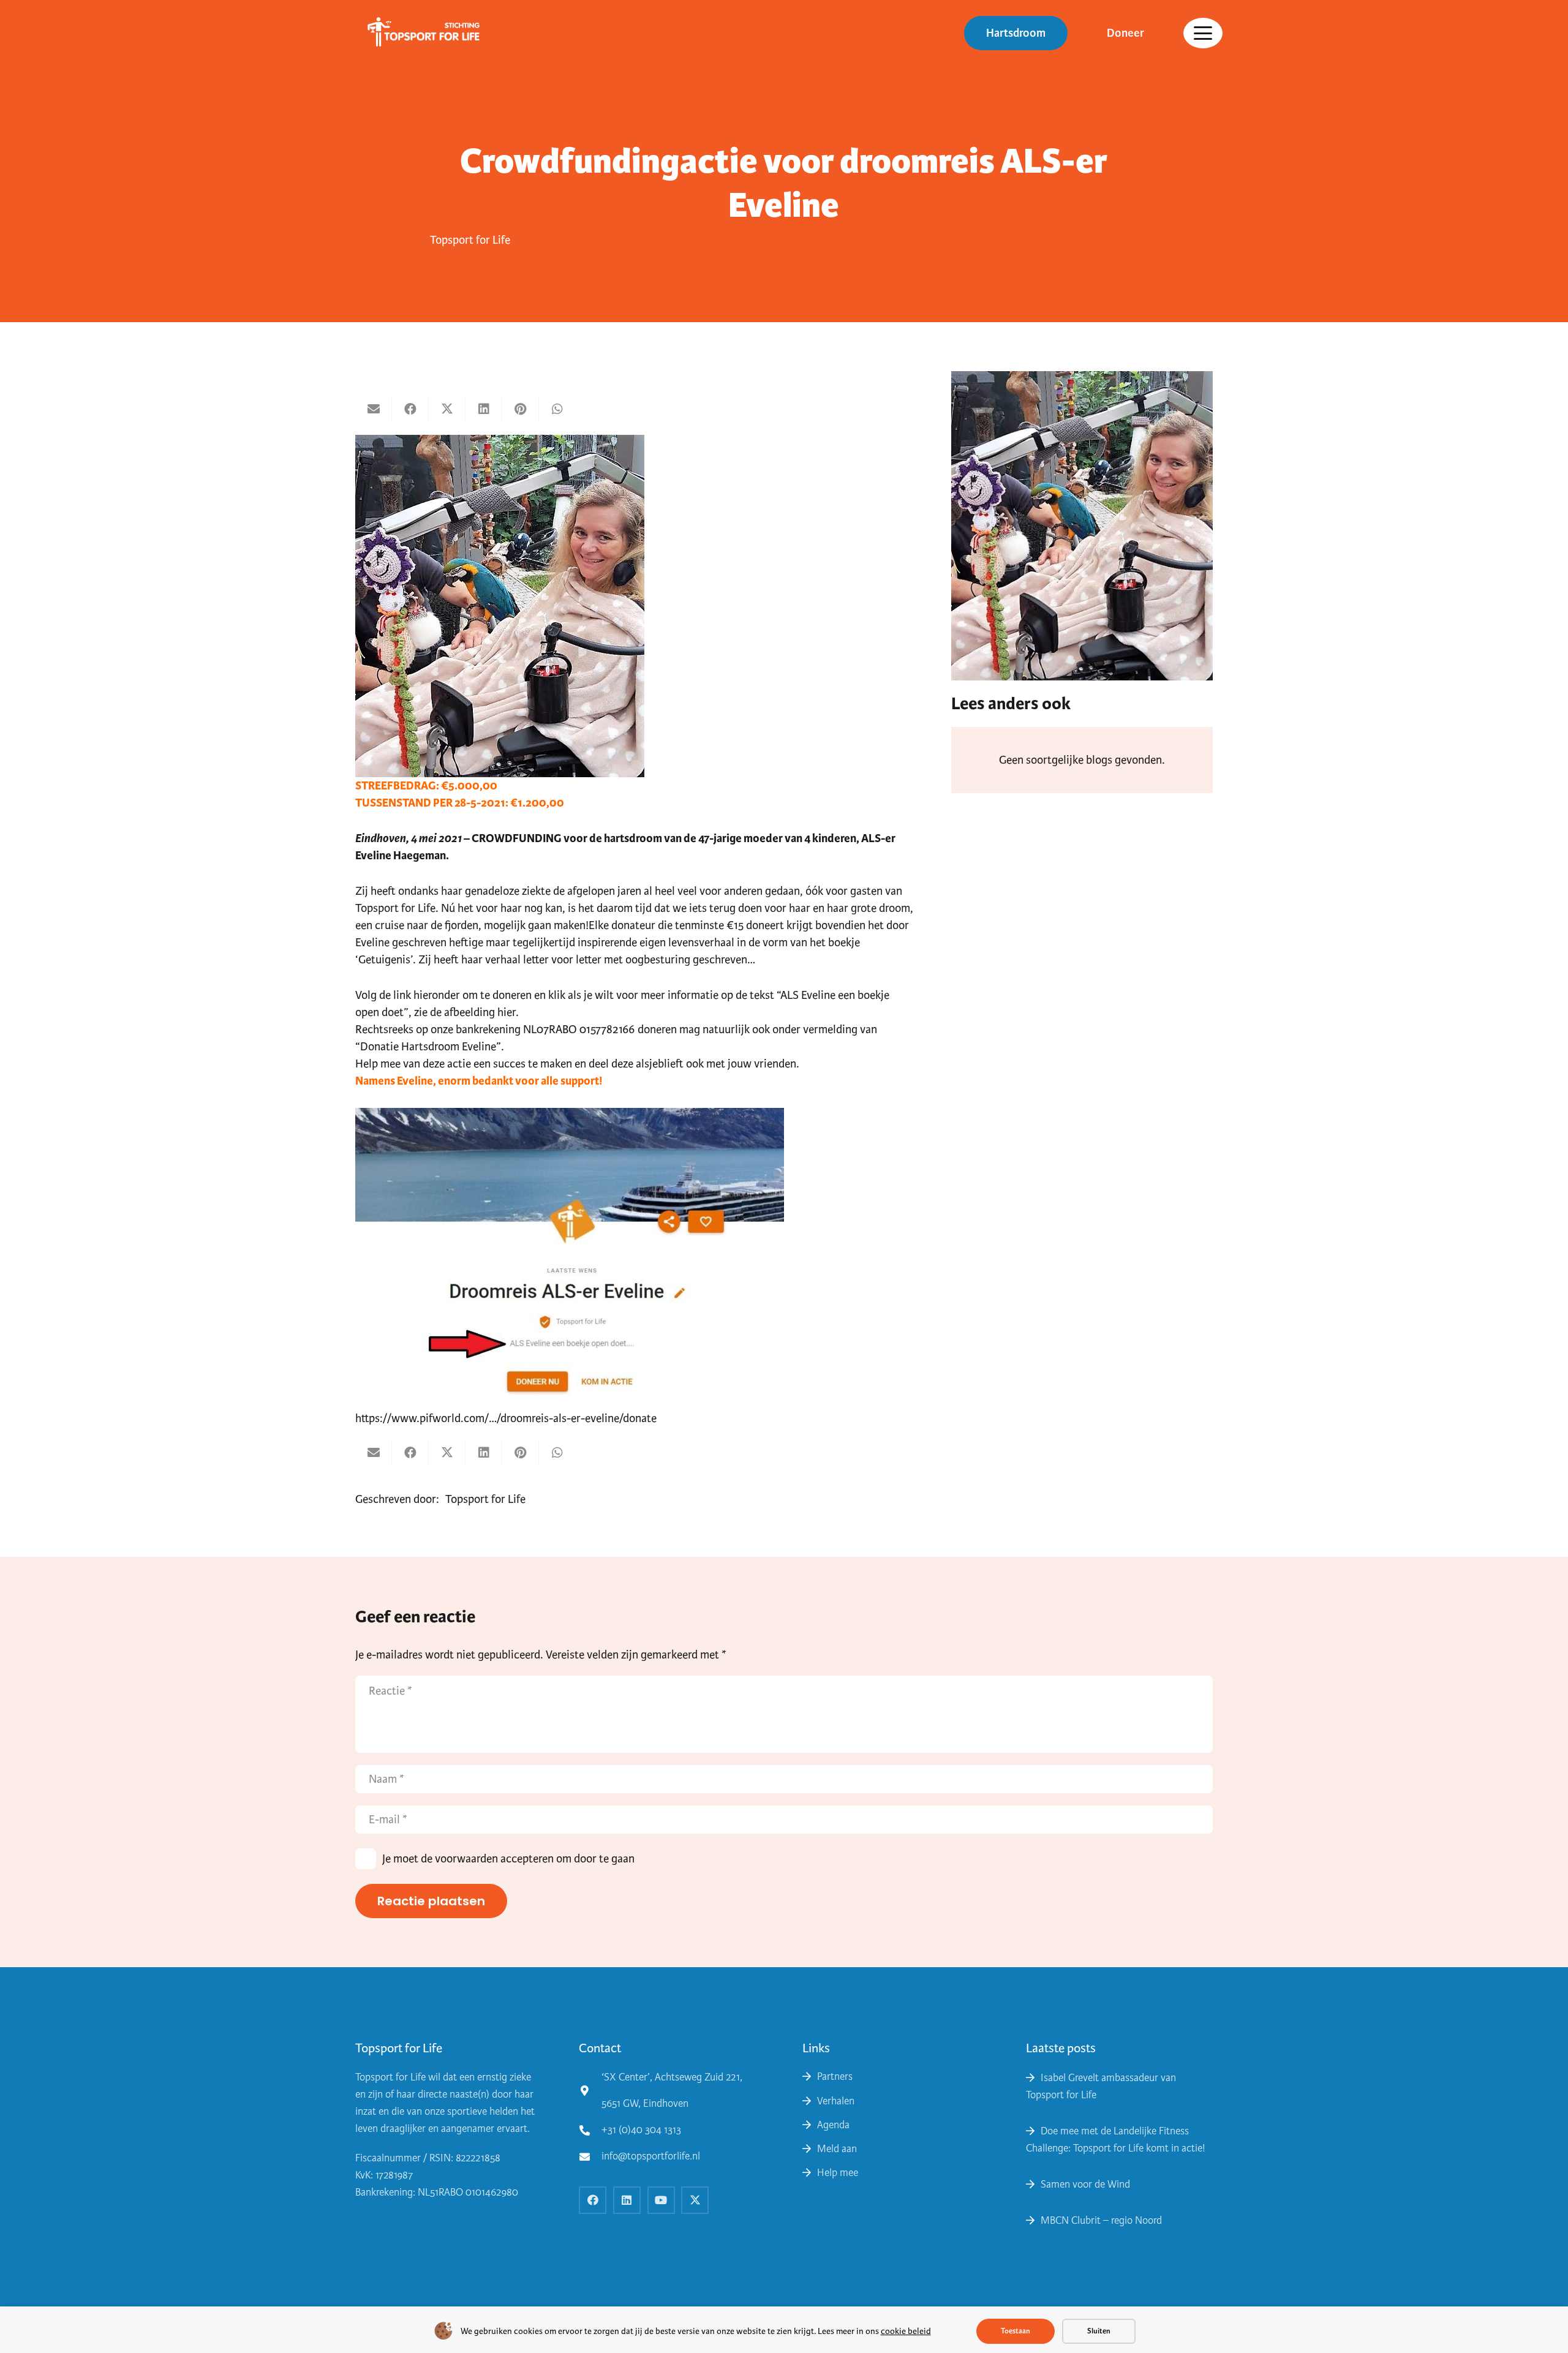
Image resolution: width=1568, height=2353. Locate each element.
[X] (695, 2200)
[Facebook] (593, 2200)
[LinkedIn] (627, 2200)
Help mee (838, 2173)
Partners (835, 2076)
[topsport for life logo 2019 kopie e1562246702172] (419, 33)
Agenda (833, 2125)
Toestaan (1016, 2331)
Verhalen (836, 2101)
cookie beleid (906, 2331)
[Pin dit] (521, 409)
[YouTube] (661, 2200)
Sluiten (1099, 2331)
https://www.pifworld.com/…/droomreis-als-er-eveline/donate (506, 1418)
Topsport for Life (470, 240)
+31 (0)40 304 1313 (641, 2130)
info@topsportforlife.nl (651, 2156)
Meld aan (837, 2149)
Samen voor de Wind (1085, 2184)
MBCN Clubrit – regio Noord (1101, 2220)
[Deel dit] (410, 409)
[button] (1203, 33)
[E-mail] (374, 409)
